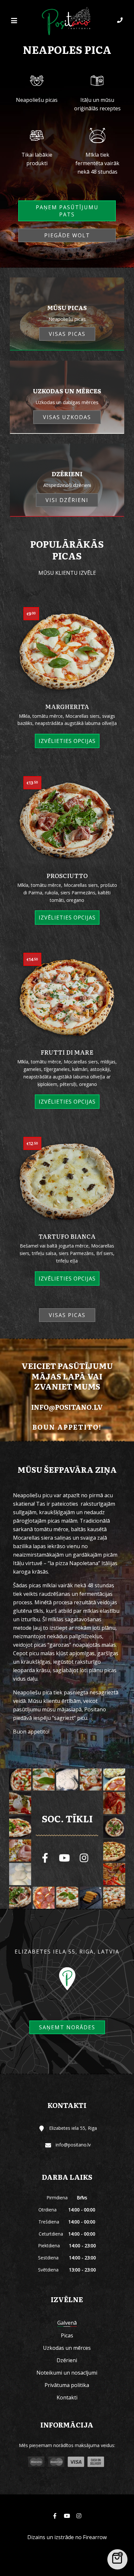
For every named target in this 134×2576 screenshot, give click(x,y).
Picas (67, 2335)
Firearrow (95, 2537)
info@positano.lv (67, 1407)
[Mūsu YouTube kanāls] (64, 1858)
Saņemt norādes (67, 2027)
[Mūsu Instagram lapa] (79, 2516)
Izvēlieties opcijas (67, 741)
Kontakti (67, 2397)
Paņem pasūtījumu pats (67, 211)
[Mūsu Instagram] (84, 1858)
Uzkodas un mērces (67, 2348)
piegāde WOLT (67, 235)
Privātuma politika (67, 2385)
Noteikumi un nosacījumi (67, 2373)
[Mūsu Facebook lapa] (45, 1858)
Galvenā (67, 2323)
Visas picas (67, 1315)
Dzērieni (67, 2360)
